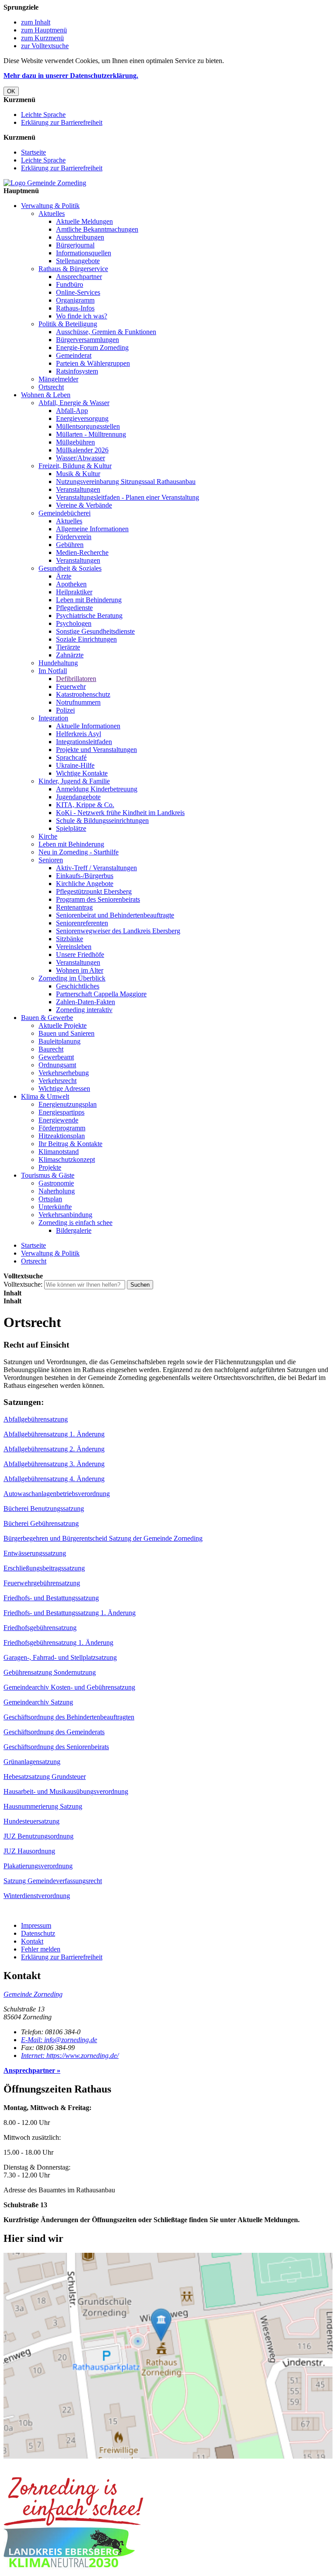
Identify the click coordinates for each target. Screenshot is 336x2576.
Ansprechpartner (79, 277)
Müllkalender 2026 (82, 450)
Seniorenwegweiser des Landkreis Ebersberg (118, 931)
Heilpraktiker (74, 592)
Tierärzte (68, 647)
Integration (53, 718)
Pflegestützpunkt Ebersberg (94, 891)
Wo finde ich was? (82, 316)
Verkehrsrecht (58, 1081)
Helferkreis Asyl (79, 734)
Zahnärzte (70, 655)
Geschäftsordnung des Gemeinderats (54, 1732)
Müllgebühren (75, 442)
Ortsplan (50, 1199)
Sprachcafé (71, 757)
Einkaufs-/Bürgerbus (85, 876)
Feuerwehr (71, 686)
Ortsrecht (51, 387)
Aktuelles (52, 213)
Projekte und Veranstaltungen (96, 750)
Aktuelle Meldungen (84, 221)
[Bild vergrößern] (73, 2523)
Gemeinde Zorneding (33, 1994)
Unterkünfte (55, 1207)
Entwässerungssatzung (35, 1553)
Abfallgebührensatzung (36, 1419)
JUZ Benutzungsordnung (38, 1836)
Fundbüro (70, 284)
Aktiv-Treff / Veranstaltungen (96, 868)
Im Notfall (53, 671)
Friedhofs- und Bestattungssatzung (51, 1598)
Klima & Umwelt (45, 1096)
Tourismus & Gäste (48, 1175)
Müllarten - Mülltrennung (91, 434)
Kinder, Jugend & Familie (74, 781)
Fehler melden (41, 1949)
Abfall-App (72, 411)
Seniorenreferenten (82, 923)
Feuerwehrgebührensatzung (42, 1583)
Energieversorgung (82, 418)
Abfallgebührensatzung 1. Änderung (54, 1434)
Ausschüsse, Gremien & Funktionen (106, 332)
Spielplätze (71, 828)
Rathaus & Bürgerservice (73, 269)
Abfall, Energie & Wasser (74, 403)
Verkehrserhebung (64, 1073)
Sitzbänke (70, 939)
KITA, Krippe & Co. (85, 805)
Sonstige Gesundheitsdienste (95, 631)
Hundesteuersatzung (31, 1821)
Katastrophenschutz (83, 694)
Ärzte (64, 576)
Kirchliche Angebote (85, 884)
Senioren (51, 860)
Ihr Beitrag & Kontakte (70, 1144)
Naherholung (57, 1191)
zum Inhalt (36, 22)
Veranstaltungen (78, 489)
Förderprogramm (62, 1128)
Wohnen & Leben (46, 395)
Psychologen (74, 623)
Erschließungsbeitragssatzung (44, 1568)
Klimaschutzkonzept (67, 1159)
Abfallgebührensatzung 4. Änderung (54, 1479)
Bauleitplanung (59, 1041)
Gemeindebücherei (65, 513)
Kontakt (32, 1941)
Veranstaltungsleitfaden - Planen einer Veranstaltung (128, 497)
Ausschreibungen (80, 237)
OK (11, 91)
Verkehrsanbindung (65, 1215)
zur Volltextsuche (45, 46)
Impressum (36, 1925)
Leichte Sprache (43, 115)
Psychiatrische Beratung (89, 616)
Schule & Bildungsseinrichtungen (102, 820)
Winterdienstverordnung (37, 1896)
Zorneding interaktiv (84, 1010)
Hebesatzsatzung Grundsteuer (45, 1777)
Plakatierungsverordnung (38, 1866)
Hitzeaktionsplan (62, 1136)
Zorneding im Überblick (72, 978)
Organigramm (75, 300)
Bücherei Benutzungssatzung (44, 1509)
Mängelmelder (58, 379)
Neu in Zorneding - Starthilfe (79, 852)
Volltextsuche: (23, 1284)
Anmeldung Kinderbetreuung (97, 789)
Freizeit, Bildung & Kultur (75, 466)
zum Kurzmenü (42, 38)
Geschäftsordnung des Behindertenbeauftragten (69, 1717)
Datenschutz (38, 1933)
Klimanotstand (59, 1152)
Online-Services (78, 292)
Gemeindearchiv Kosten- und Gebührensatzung (69, 1687)
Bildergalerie (74, 1230)
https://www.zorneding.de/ (70, 2056)
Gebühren (70, 545)
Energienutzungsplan (68, 1104)
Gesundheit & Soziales (70, 568)
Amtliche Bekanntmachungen (97, 229)
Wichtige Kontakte (82, 773)
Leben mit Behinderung (89, 600)
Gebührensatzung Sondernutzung (50, 1672)
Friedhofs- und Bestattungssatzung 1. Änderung (70, 1613)
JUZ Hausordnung (29, 1851)
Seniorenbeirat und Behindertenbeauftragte (115, 915)
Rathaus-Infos (75, 308)
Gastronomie (56, 1183)
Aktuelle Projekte (63, 1025)
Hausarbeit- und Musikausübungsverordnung (66, 1791)
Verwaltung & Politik (50, 206)
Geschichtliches (78, 986)
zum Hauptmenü (44, 30)
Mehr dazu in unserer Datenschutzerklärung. (71, 76)
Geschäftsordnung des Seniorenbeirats (56, 1747)
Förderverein (74, 537)
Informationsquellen (84, 253)
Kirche (48, 836)
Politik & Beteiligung (68, 324)
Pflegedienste (74, 608)
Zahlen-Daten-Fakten (86, 1002)
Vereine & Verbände (84, 505)
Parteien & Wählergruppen (93, 363)
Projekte (50, 1167)
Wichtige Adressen (64, 1089)
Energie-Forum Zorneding (92, 348)
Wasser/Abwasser (80, 458)
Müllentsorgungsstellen (88, 426)
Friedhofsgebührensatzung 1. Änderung (58, 1643)
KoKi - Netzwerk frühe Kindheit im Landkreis (120, 813)
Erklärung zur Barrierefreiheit (62, 122)
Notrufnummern (78, 702)
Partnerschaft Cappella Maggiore (101, 994)
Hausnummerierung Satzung (43, 1806)
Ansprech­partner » (32, 2070)
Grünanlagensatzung (32, 1762)
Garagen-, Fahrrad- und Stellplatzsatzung (60, 1657)
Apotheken (71, 584)
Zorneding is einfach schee (75, 1223)
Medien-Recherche (82, 552)
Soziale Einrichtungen (86, 639)
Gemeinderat (74, 355)
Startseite (33, 152)
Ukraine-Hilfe (75, 765)
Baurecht (51, 1049)
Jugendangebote (78, 797)
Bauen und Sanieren (66, 1033)
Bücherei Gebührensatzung (41, 1523)
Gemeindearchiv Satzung (38, 1702)
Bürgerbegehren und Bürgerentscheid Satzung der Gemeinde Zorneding (103, 1538)
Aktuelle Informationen (88, 726)
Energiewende (58, 1120)
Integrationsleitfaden (84, 742)
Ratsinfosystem (77, 371)
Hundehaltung (58, 663)
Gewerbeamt (56, 1057)
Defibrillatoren (76, 679)
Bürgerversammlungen (87, 340)
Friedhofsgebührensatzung (40, 1628)
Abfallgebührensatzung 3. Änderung (54, 1464)
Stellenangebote (78, 261)
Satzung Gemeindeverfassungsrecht (53, 1881)
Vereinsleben (74, 947)
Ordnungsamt (57, 1065)
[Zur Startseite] (45, 183)
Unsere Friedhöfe (80, 955)
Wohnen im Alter (80, 970)
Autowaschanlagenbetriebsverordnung (57, 1494)
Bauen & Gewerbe (47, 1018)
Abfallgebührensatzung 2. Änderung (54, 1449)
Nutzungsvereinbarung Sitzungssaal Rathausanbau (126, 482)
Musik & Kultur (78, 474)
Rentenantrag (74, 907)
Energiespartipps (61, 1112)
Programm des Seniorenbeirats (98, 899)
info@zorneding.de (59, 2040)
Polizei (65, 710)
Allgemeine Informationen (92, 529)
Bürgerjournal (75, 245)
